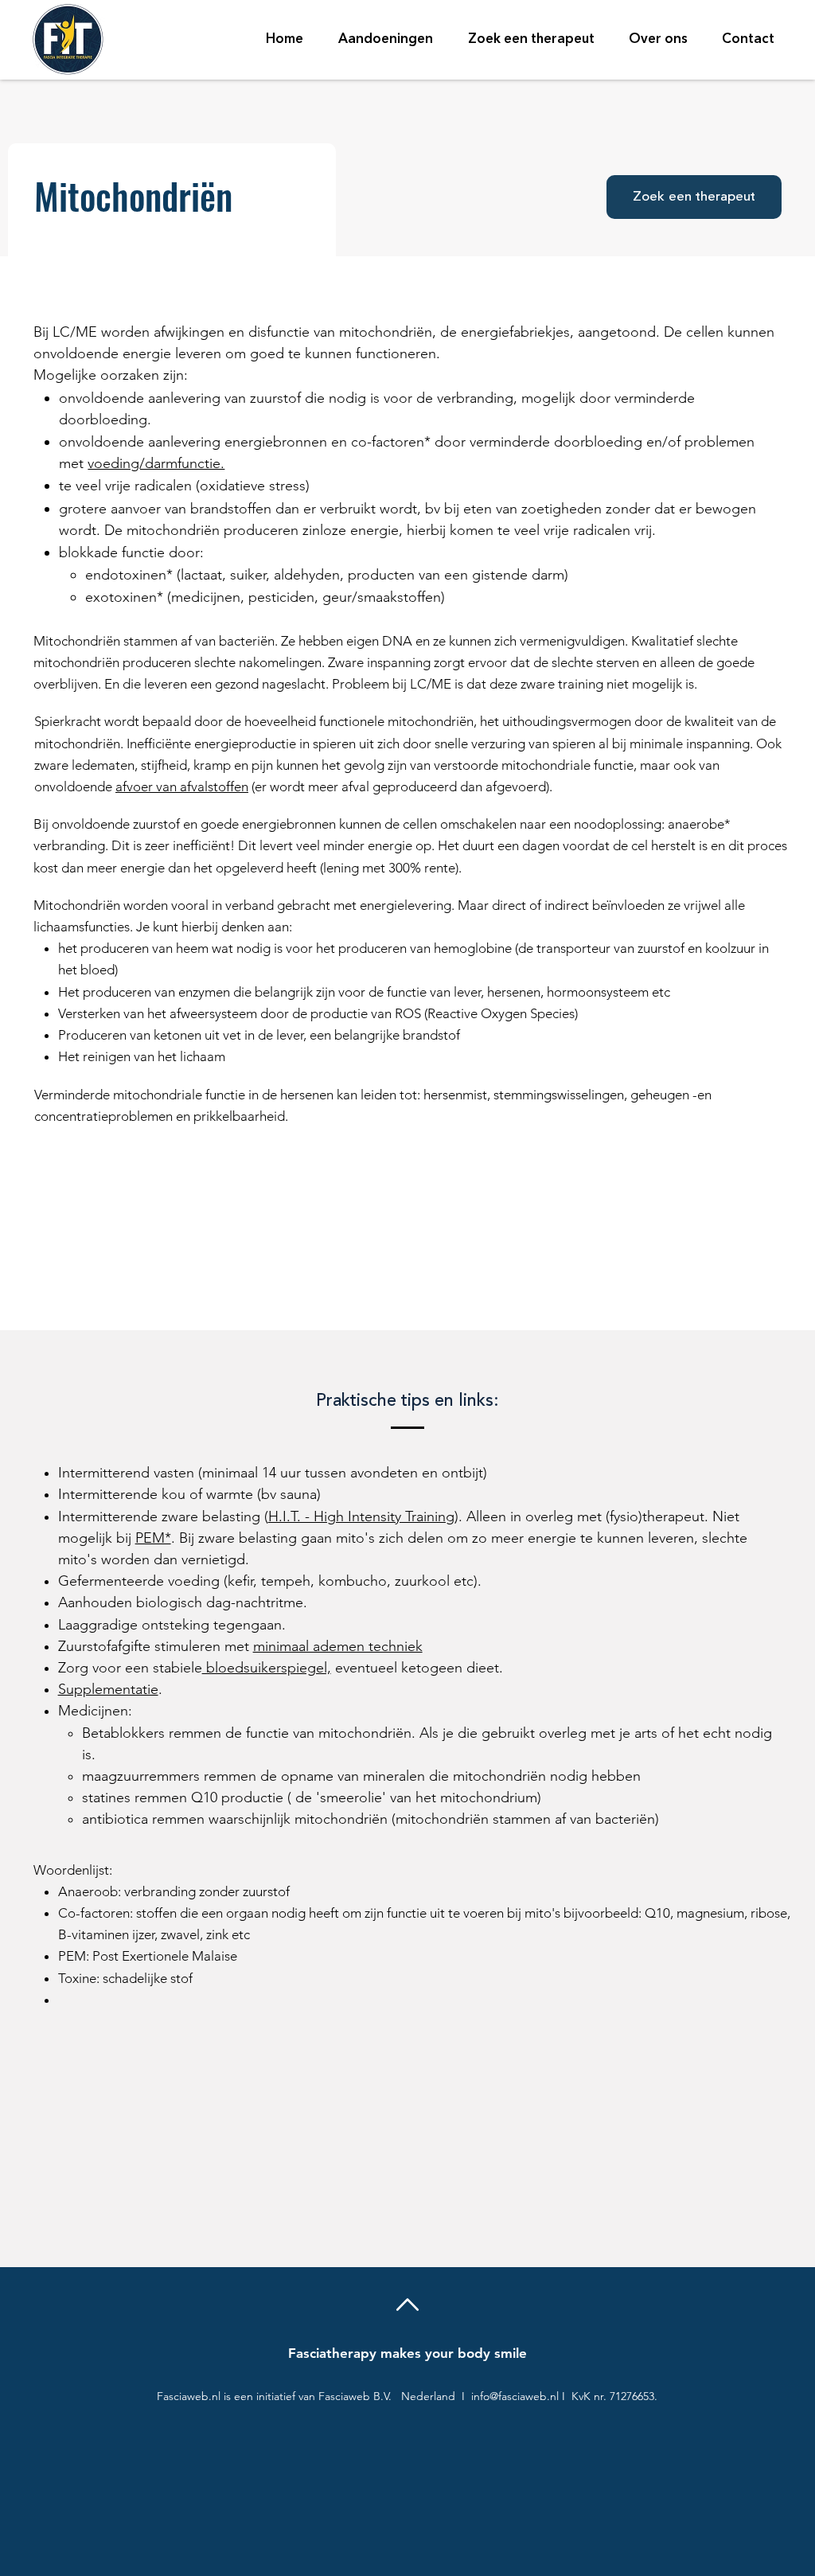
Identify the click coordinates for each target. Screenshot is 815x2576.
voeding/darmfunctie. (156, 463)
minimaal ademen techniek (338, 1646)
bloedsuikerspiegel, (267, 1668)
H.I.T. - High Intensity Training (361, 1516)
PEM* (153, 1538)
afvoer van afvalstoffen (182, 786)
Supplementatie (108, 1689)
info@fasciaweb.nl (515, 2396)
